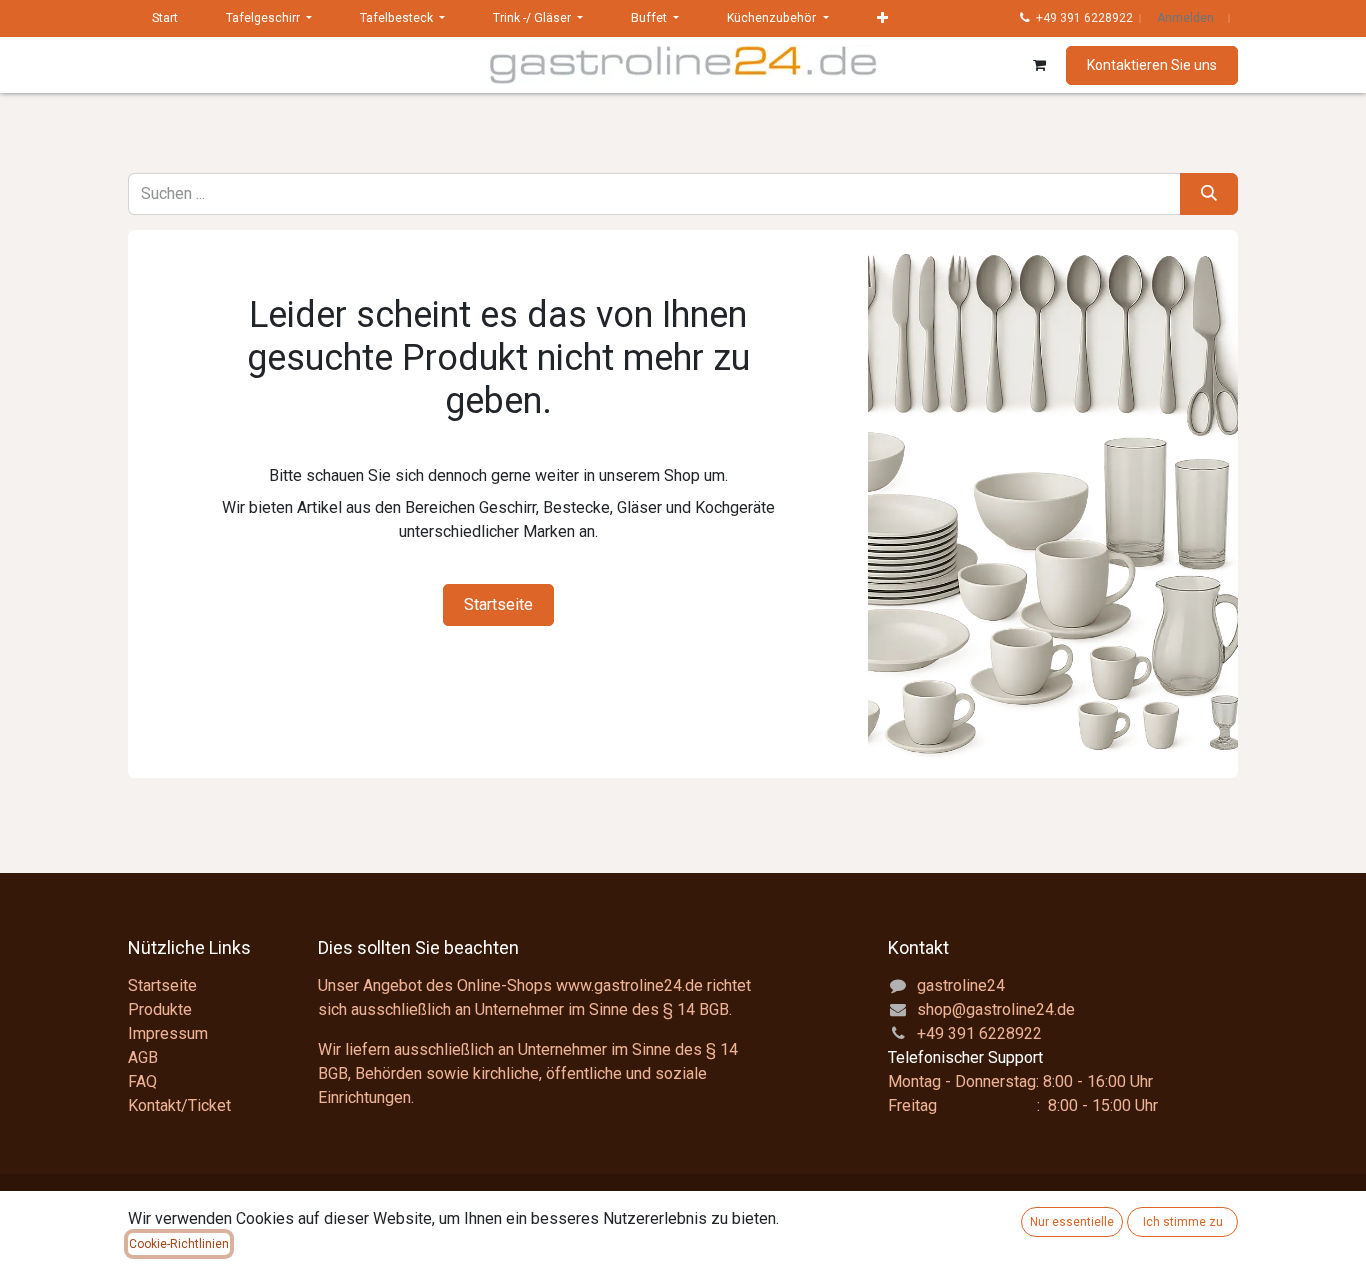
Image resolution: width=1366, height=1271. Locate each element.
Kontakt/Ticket (179, 1105)
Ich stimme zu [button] (1183, 1222)
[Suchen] (1209, 194)
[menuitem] (165, 18)
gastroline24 (961, 985)
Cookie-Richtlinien (179, 1244)
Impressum (168, 1033)
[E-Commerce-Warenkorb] (1039, 65)
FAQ (142, 1081)
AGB (143, 1057)
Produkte (160, 1009)
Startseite (498, 604)
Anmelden (1185, 18)
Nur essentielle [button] (1072, 1222)
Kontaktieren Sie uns (1152, 65)
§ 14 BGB (696, 1009)
